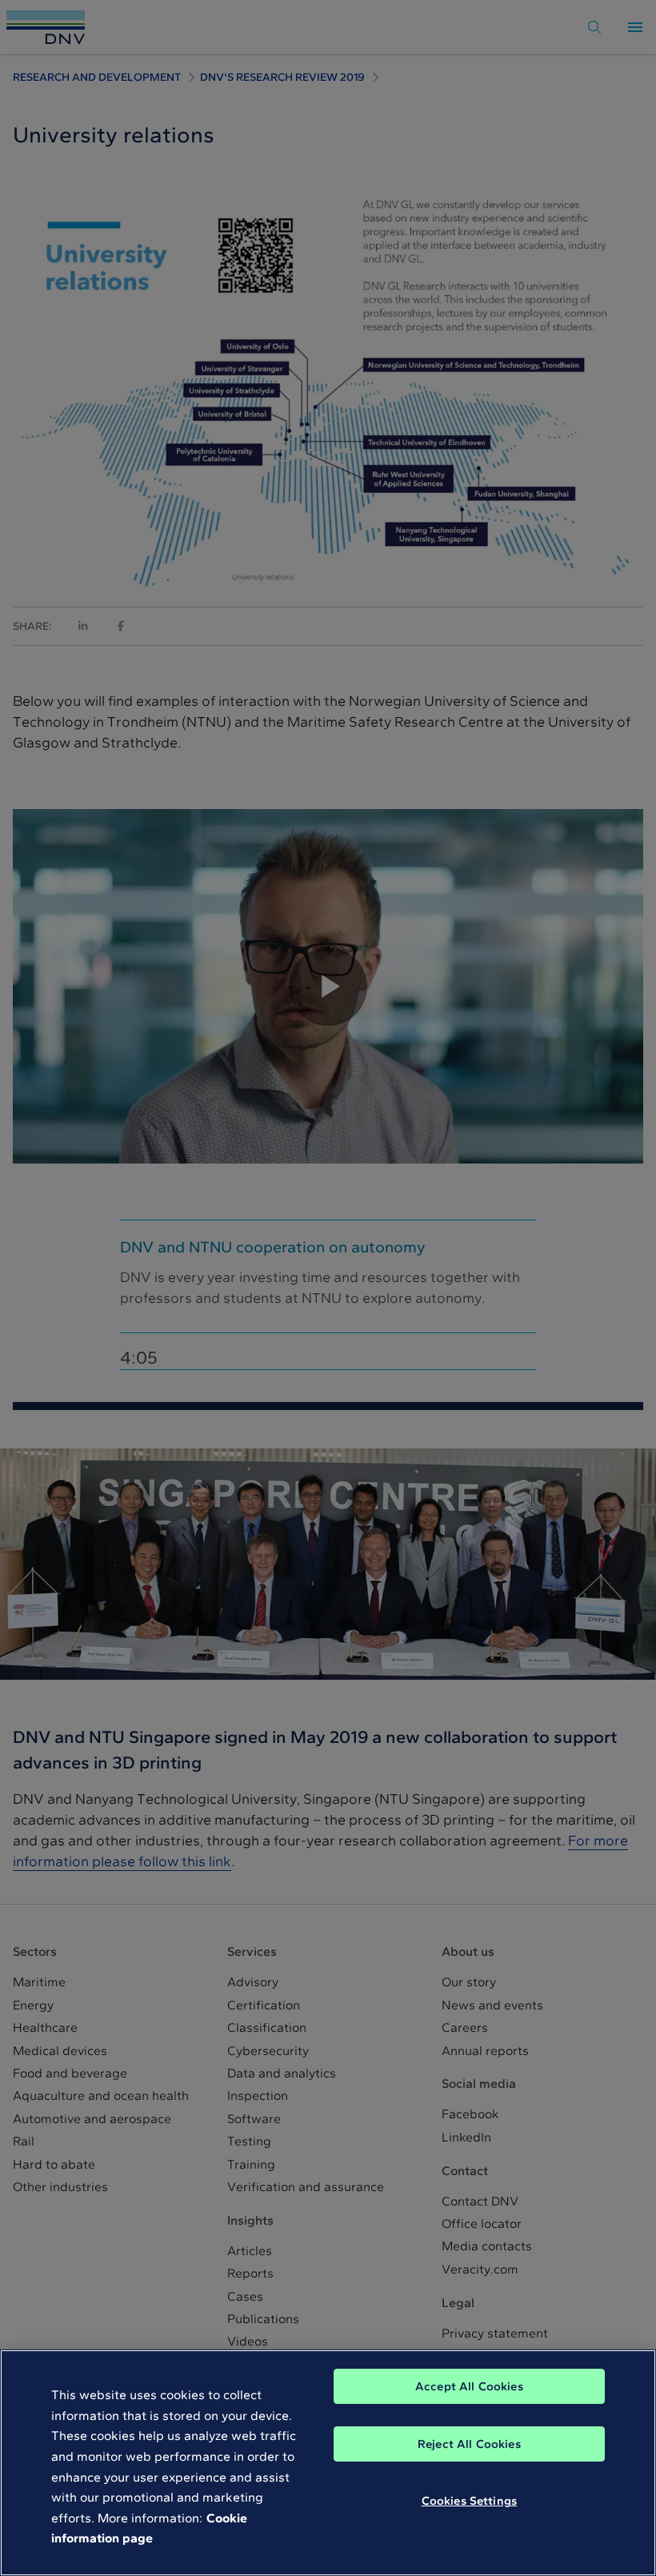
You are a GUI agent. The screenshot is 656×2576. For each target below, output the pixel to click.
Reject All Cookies (469, 2444)
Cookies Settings (469, 2501)
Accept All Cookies (469, 2386)
